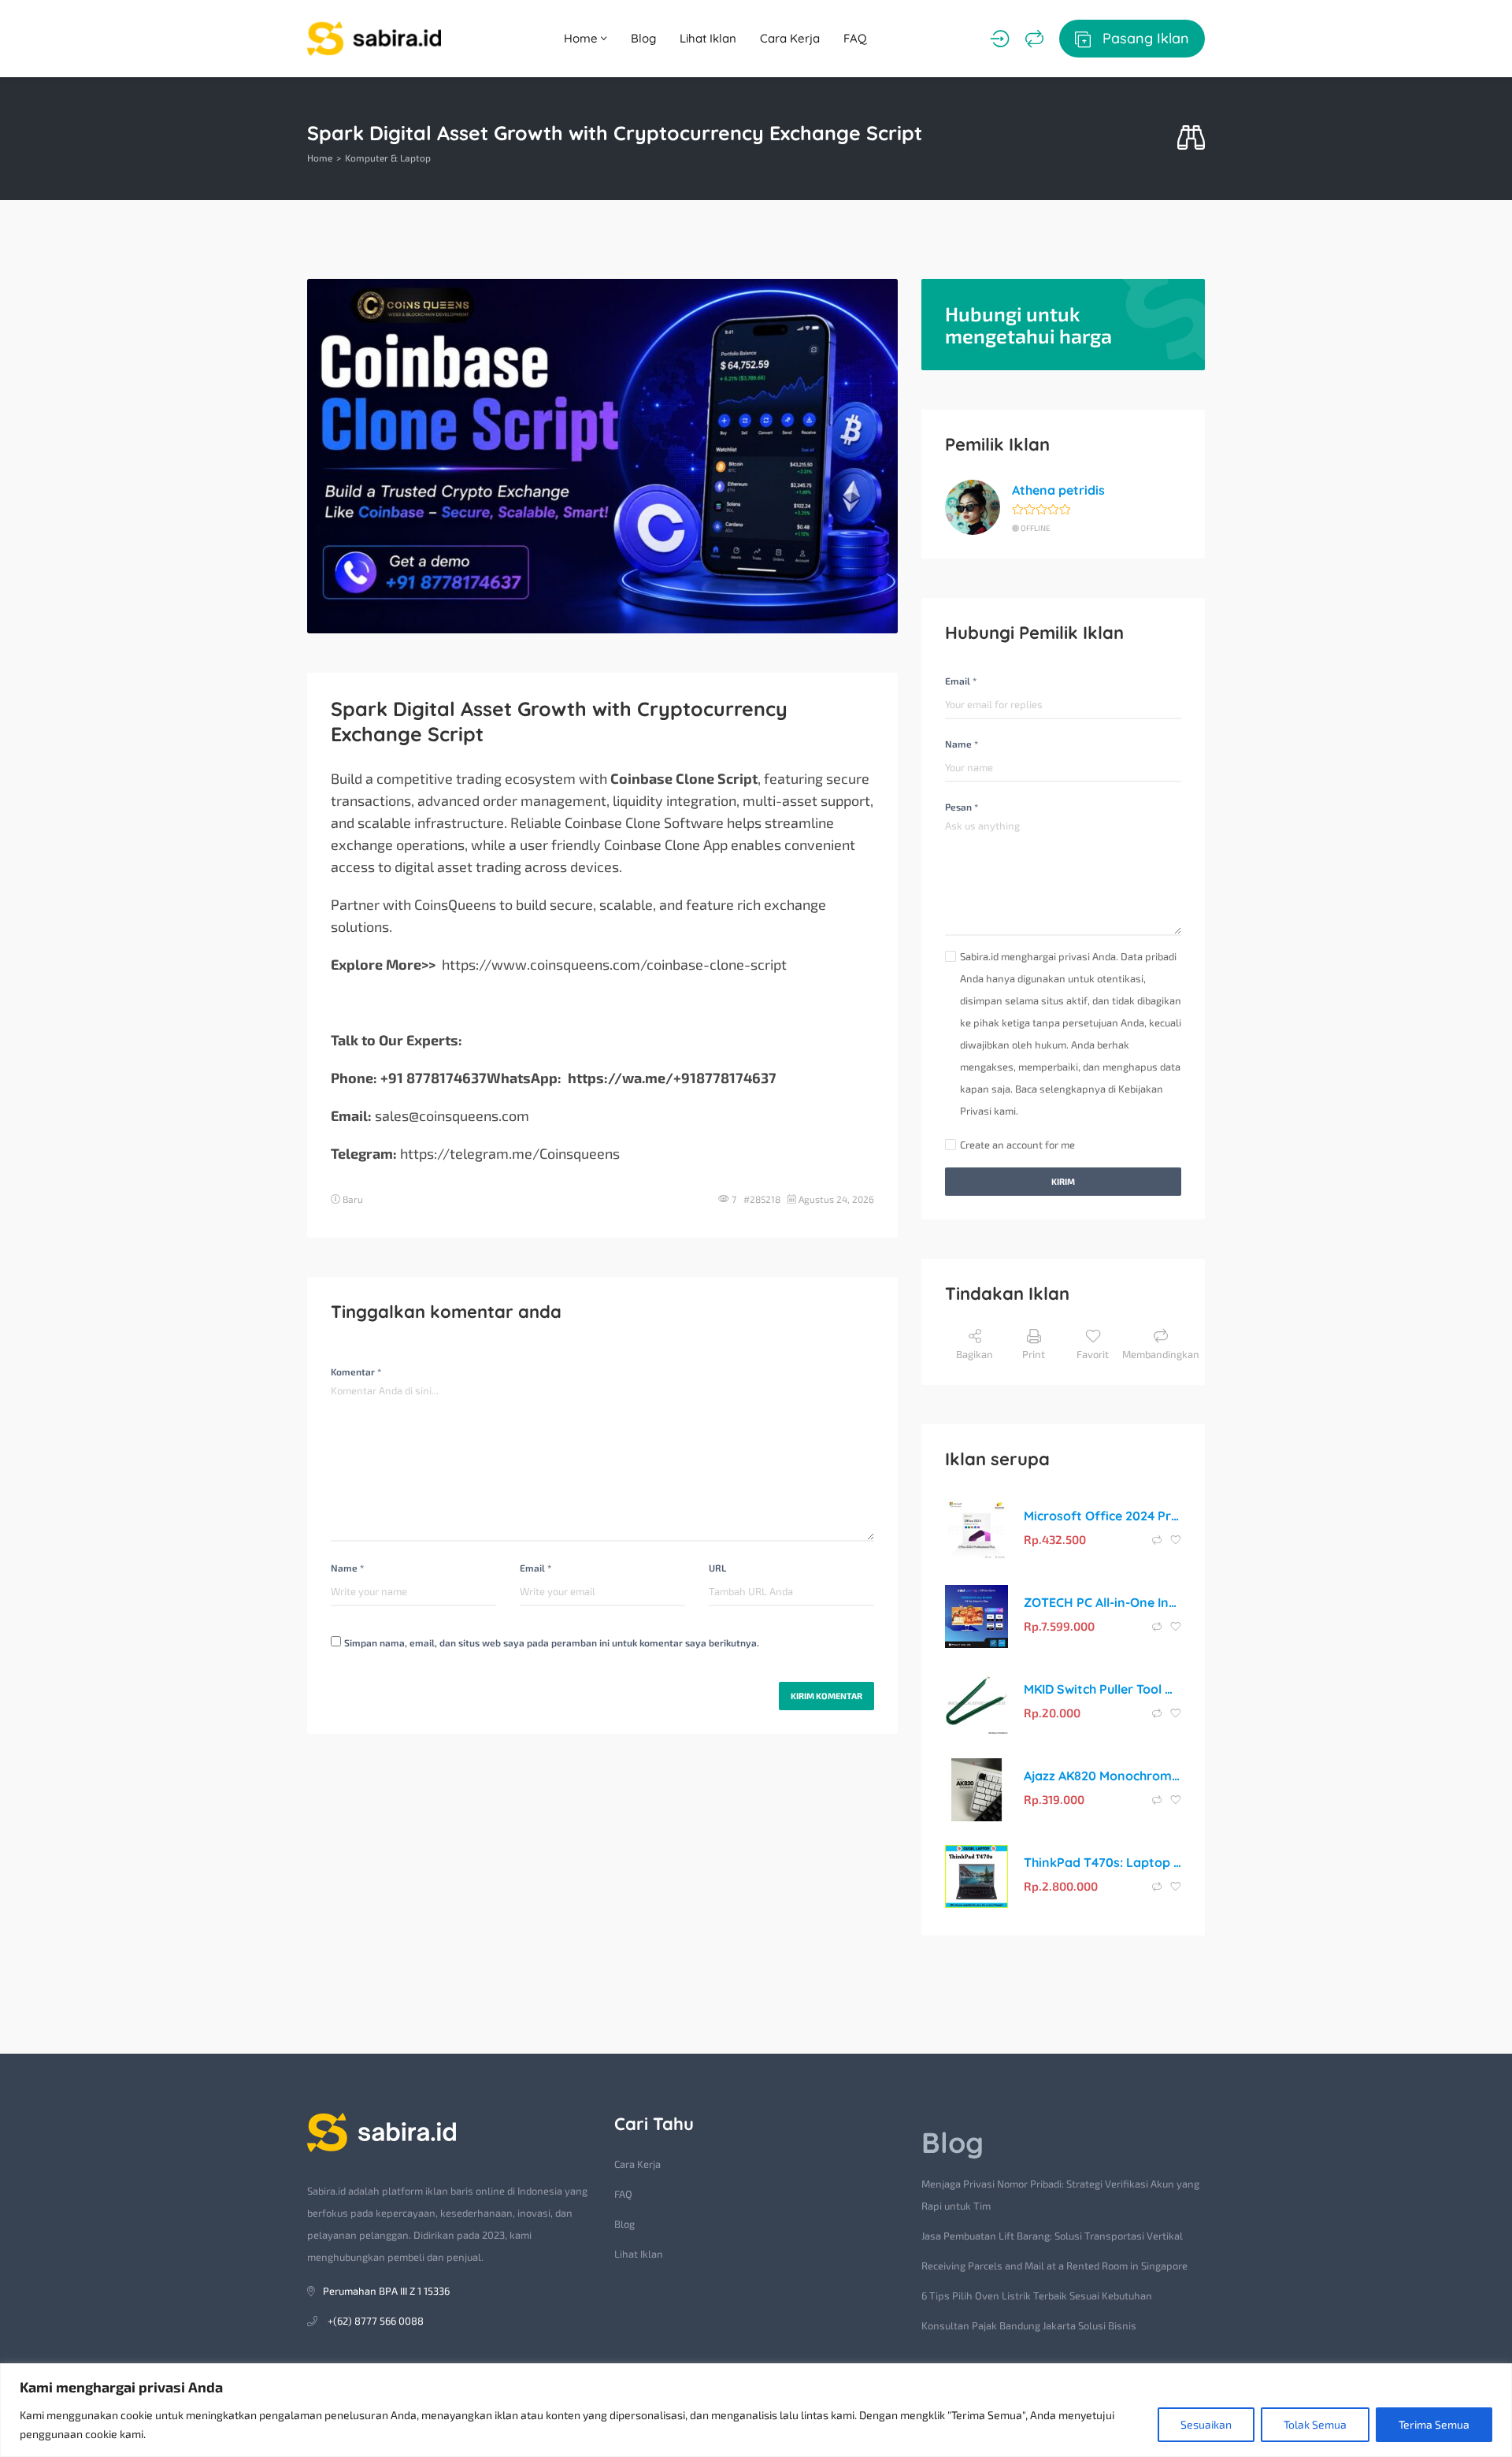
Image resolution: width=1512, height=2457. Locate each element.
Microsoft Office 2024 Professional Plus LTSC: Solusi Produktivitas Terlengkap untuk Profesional (1102, 1516)
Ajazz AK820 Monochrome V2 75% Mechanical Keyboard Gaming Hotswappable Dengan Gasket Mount (1102, 1776)
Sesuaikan (1206, 2424)
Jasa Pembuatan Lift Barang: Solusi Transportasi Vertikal (1052, 2236)
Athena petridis (1058, 490)
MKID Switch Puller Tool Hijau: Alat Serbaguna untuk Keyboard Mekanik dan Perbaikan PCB (1102, 1689)
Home (582, 38)
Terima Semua (1434, 2424)
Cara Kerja (790, 38)
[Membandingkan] (1034, 39)
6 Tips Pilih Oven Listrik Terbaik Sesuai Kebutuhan (1037, 2296)
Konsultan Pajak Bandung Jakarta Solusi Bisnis (1029, 2325)
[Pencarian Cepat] (1191, 138)
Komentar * (356, 1371)
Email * (535, 1568)
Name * (347, 1568)
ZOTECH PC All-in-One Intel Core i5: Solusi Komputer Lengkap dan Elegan (1102, 1602)
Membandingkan (1161, 1354)
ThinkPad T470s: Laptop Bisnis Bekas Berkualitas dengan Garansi (1102, 1862)
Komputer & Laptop (388, 158)
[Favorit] (1176, 1540)
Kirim (1063, 1181)
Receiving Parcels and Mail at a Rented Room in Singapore (1054, 2266)
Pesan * (962, 807)
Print (1034, 1354)
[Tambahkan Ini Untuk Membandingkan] (1158, 1540)
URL (717, 1568)
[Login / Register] (1000, 39)
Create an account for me (1017, 1145)
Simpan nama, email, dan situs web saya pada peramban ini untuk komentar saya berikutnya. (552, 1642)
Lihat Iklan (708, 38)
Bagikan (975, 1354)
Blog (643, 38)
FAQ (855, 38)
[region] (756, 2410)
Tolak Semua (1315, 2424)
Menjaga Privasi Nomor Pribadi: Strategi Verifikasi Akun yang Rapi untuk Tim (1060, 2195)
